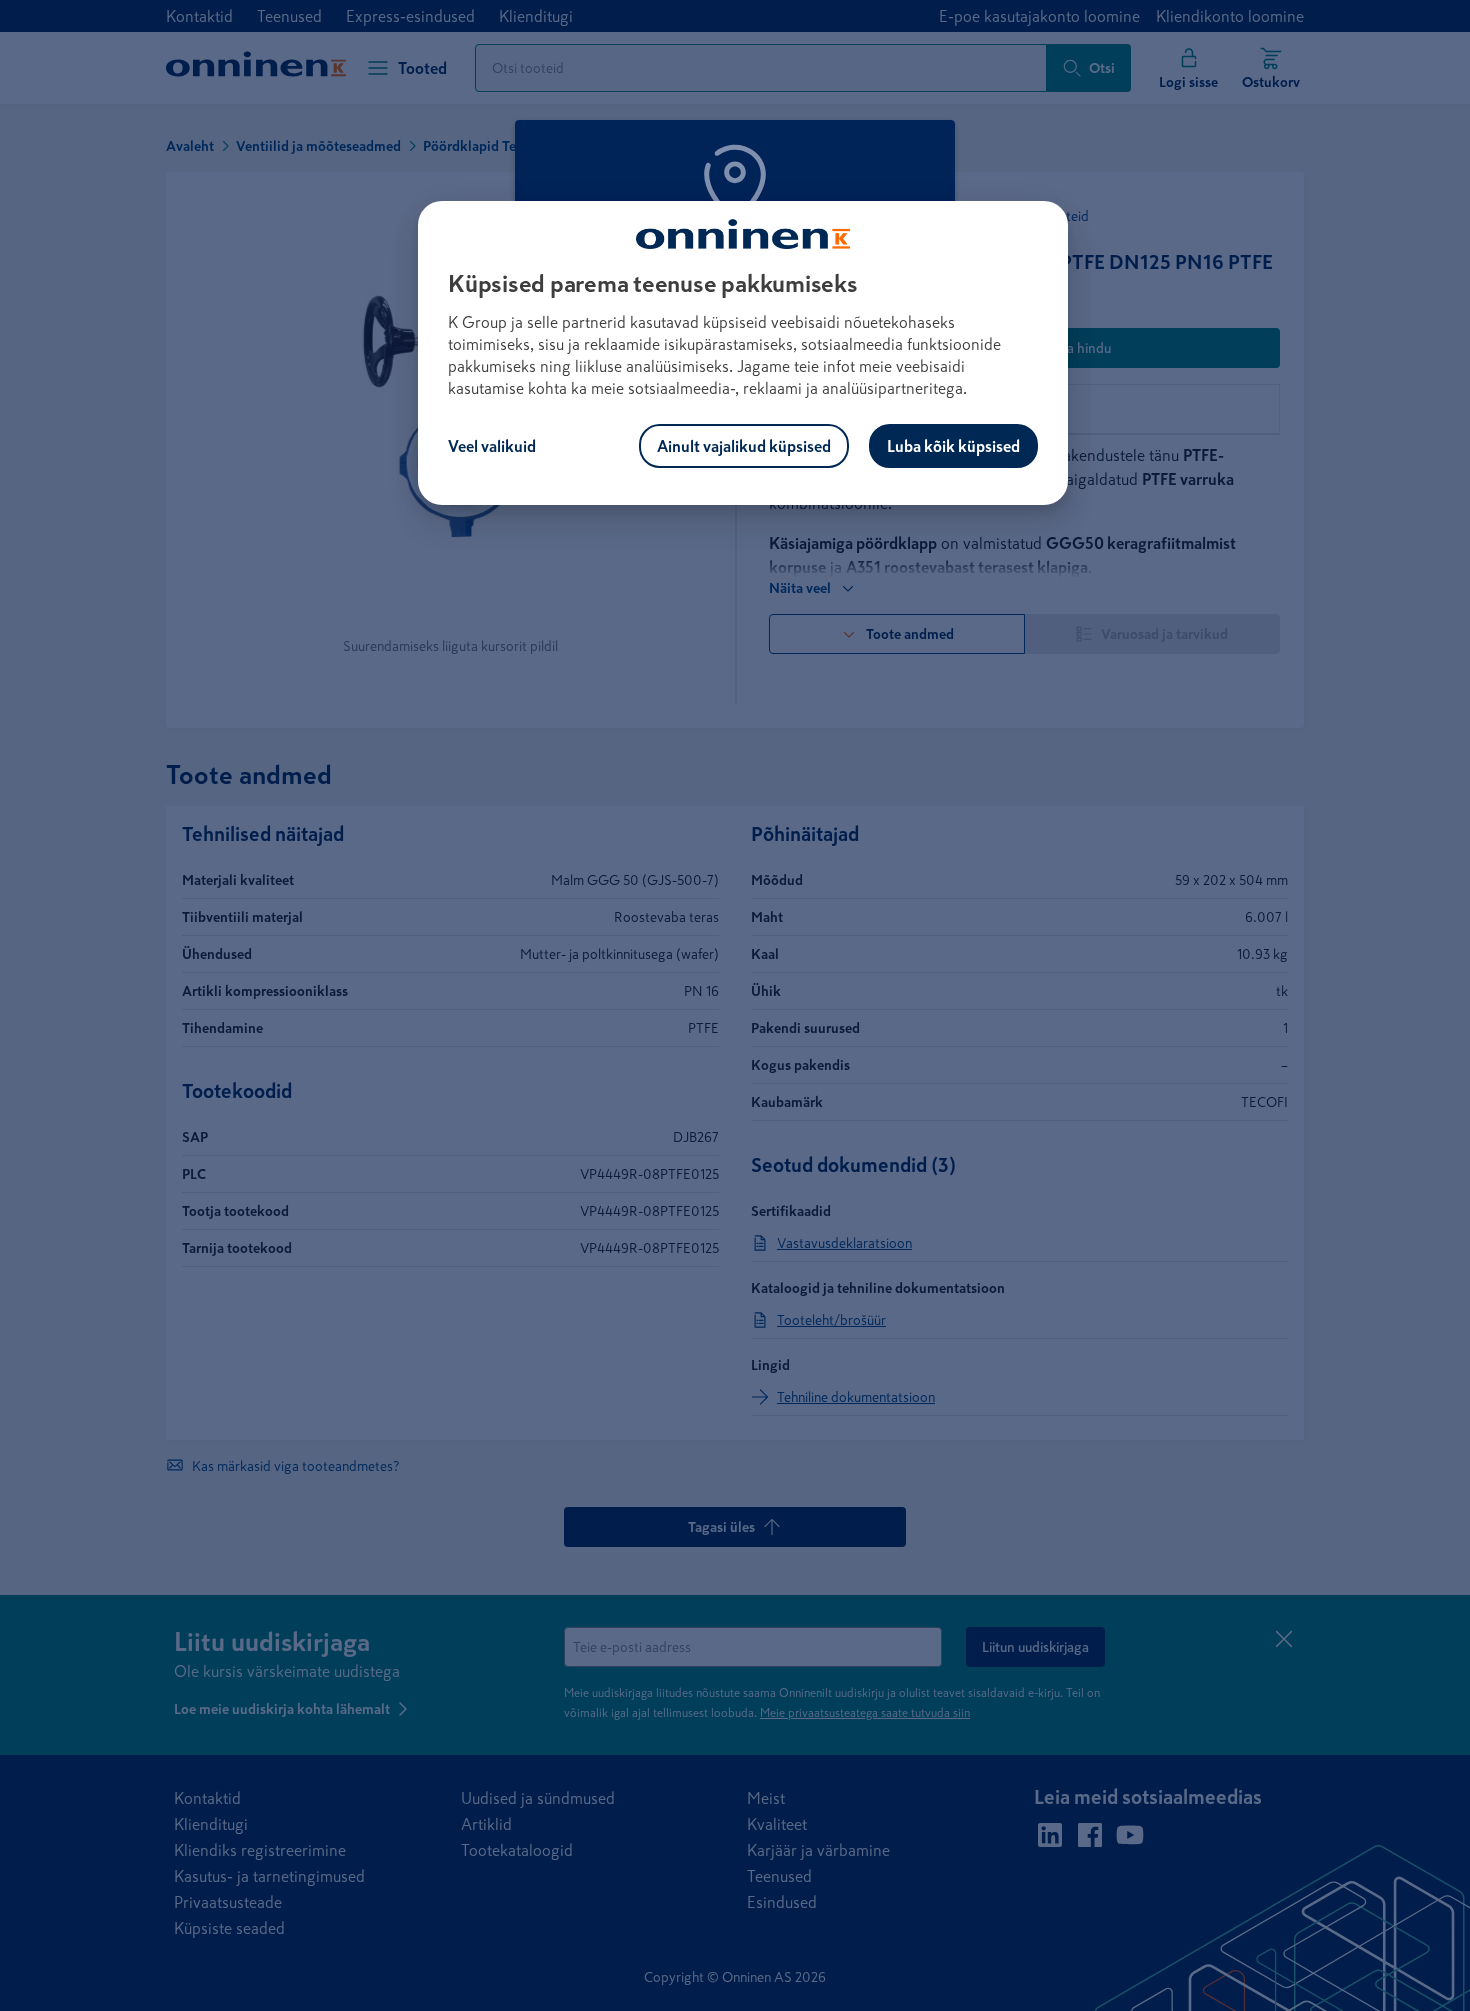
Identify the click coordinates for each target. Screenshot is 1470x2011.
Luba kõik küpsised (953, 446)
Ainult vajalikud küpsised (744, 446)
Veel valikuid (492, 446)
